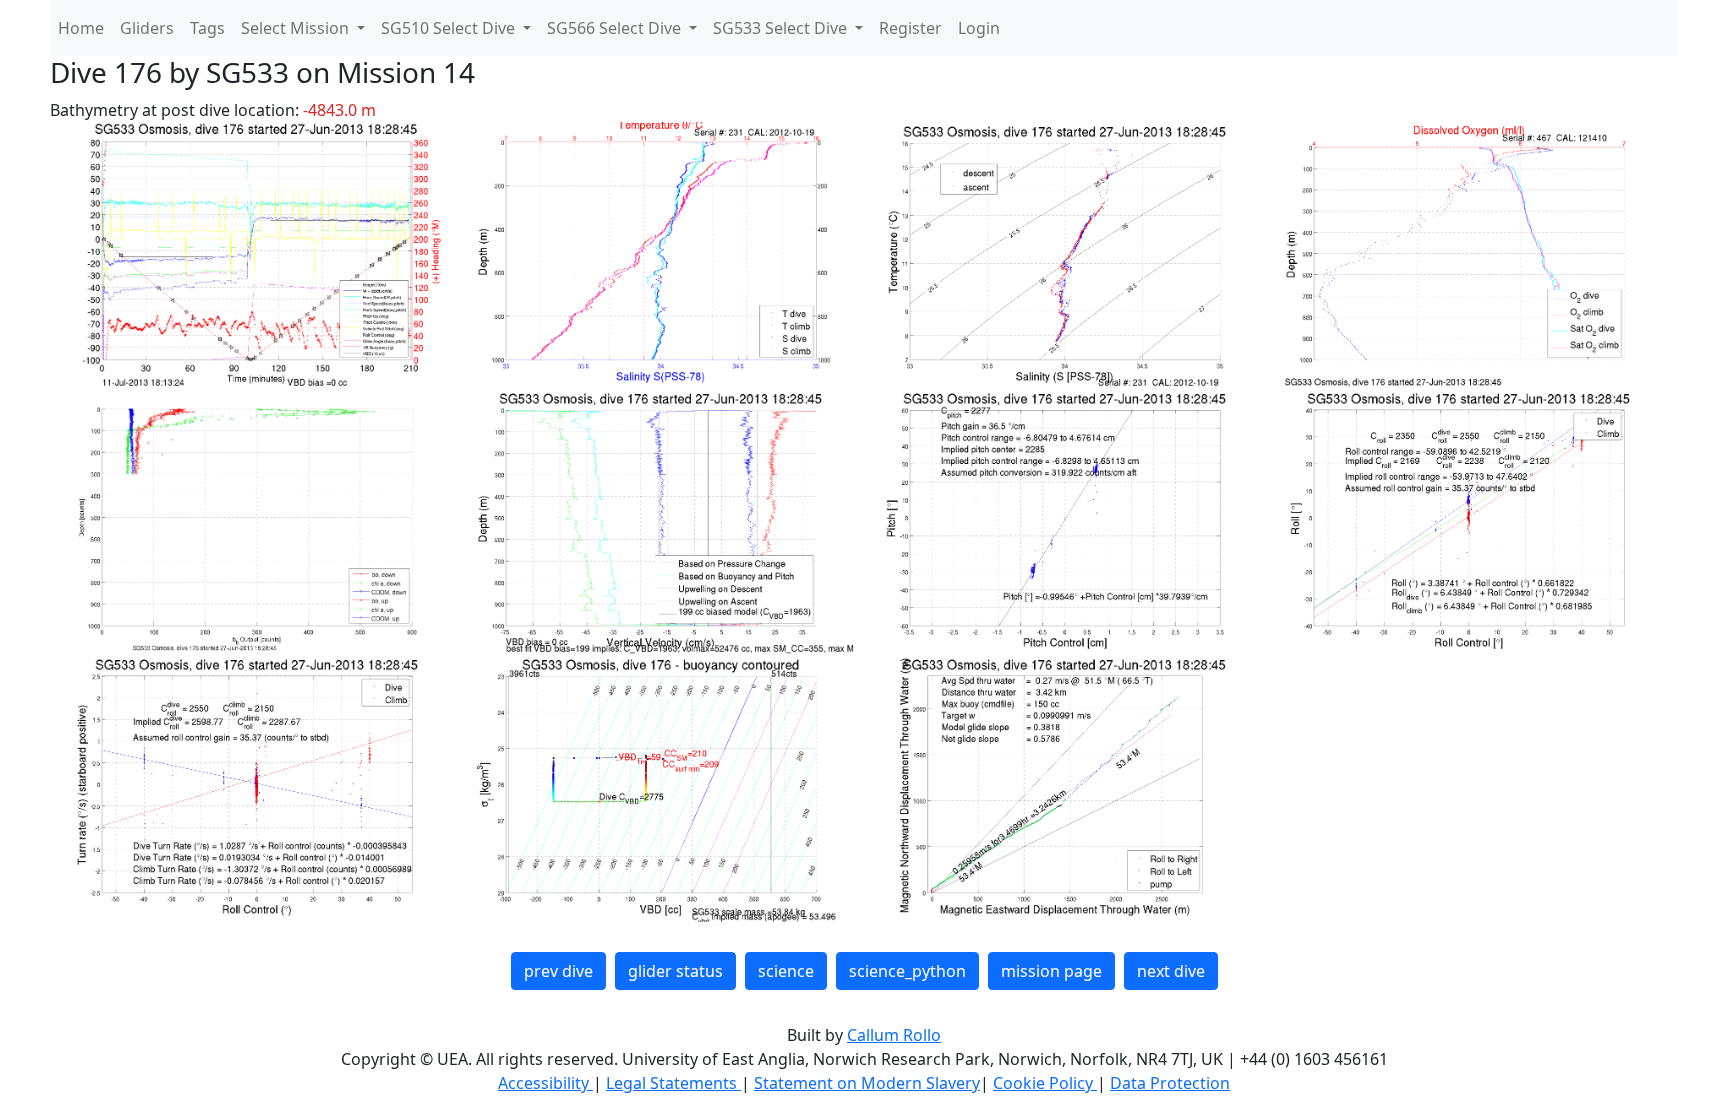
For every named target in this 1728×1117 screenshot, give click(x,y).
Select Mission (297, 28)
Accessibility (545, 1083)
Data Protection (1170, 1083)
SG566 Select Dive (616, 28)
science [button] (786, 971)
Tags (207, 28)
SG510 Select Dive (450, 28)
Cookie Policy (1045, 1083)
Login (979, 28)
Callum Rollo (894, 1035)
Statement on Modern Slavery (867, 1083)
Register (910, 28)
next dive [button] (1171, 971)
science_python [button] (907, 971)
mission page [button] (1051, 971)
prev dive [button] (558, 971)
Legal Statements (673, 1083)
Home (81, 28)
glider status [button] (675, 971)
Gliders (147, 28)
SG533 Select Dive (782, 28)
